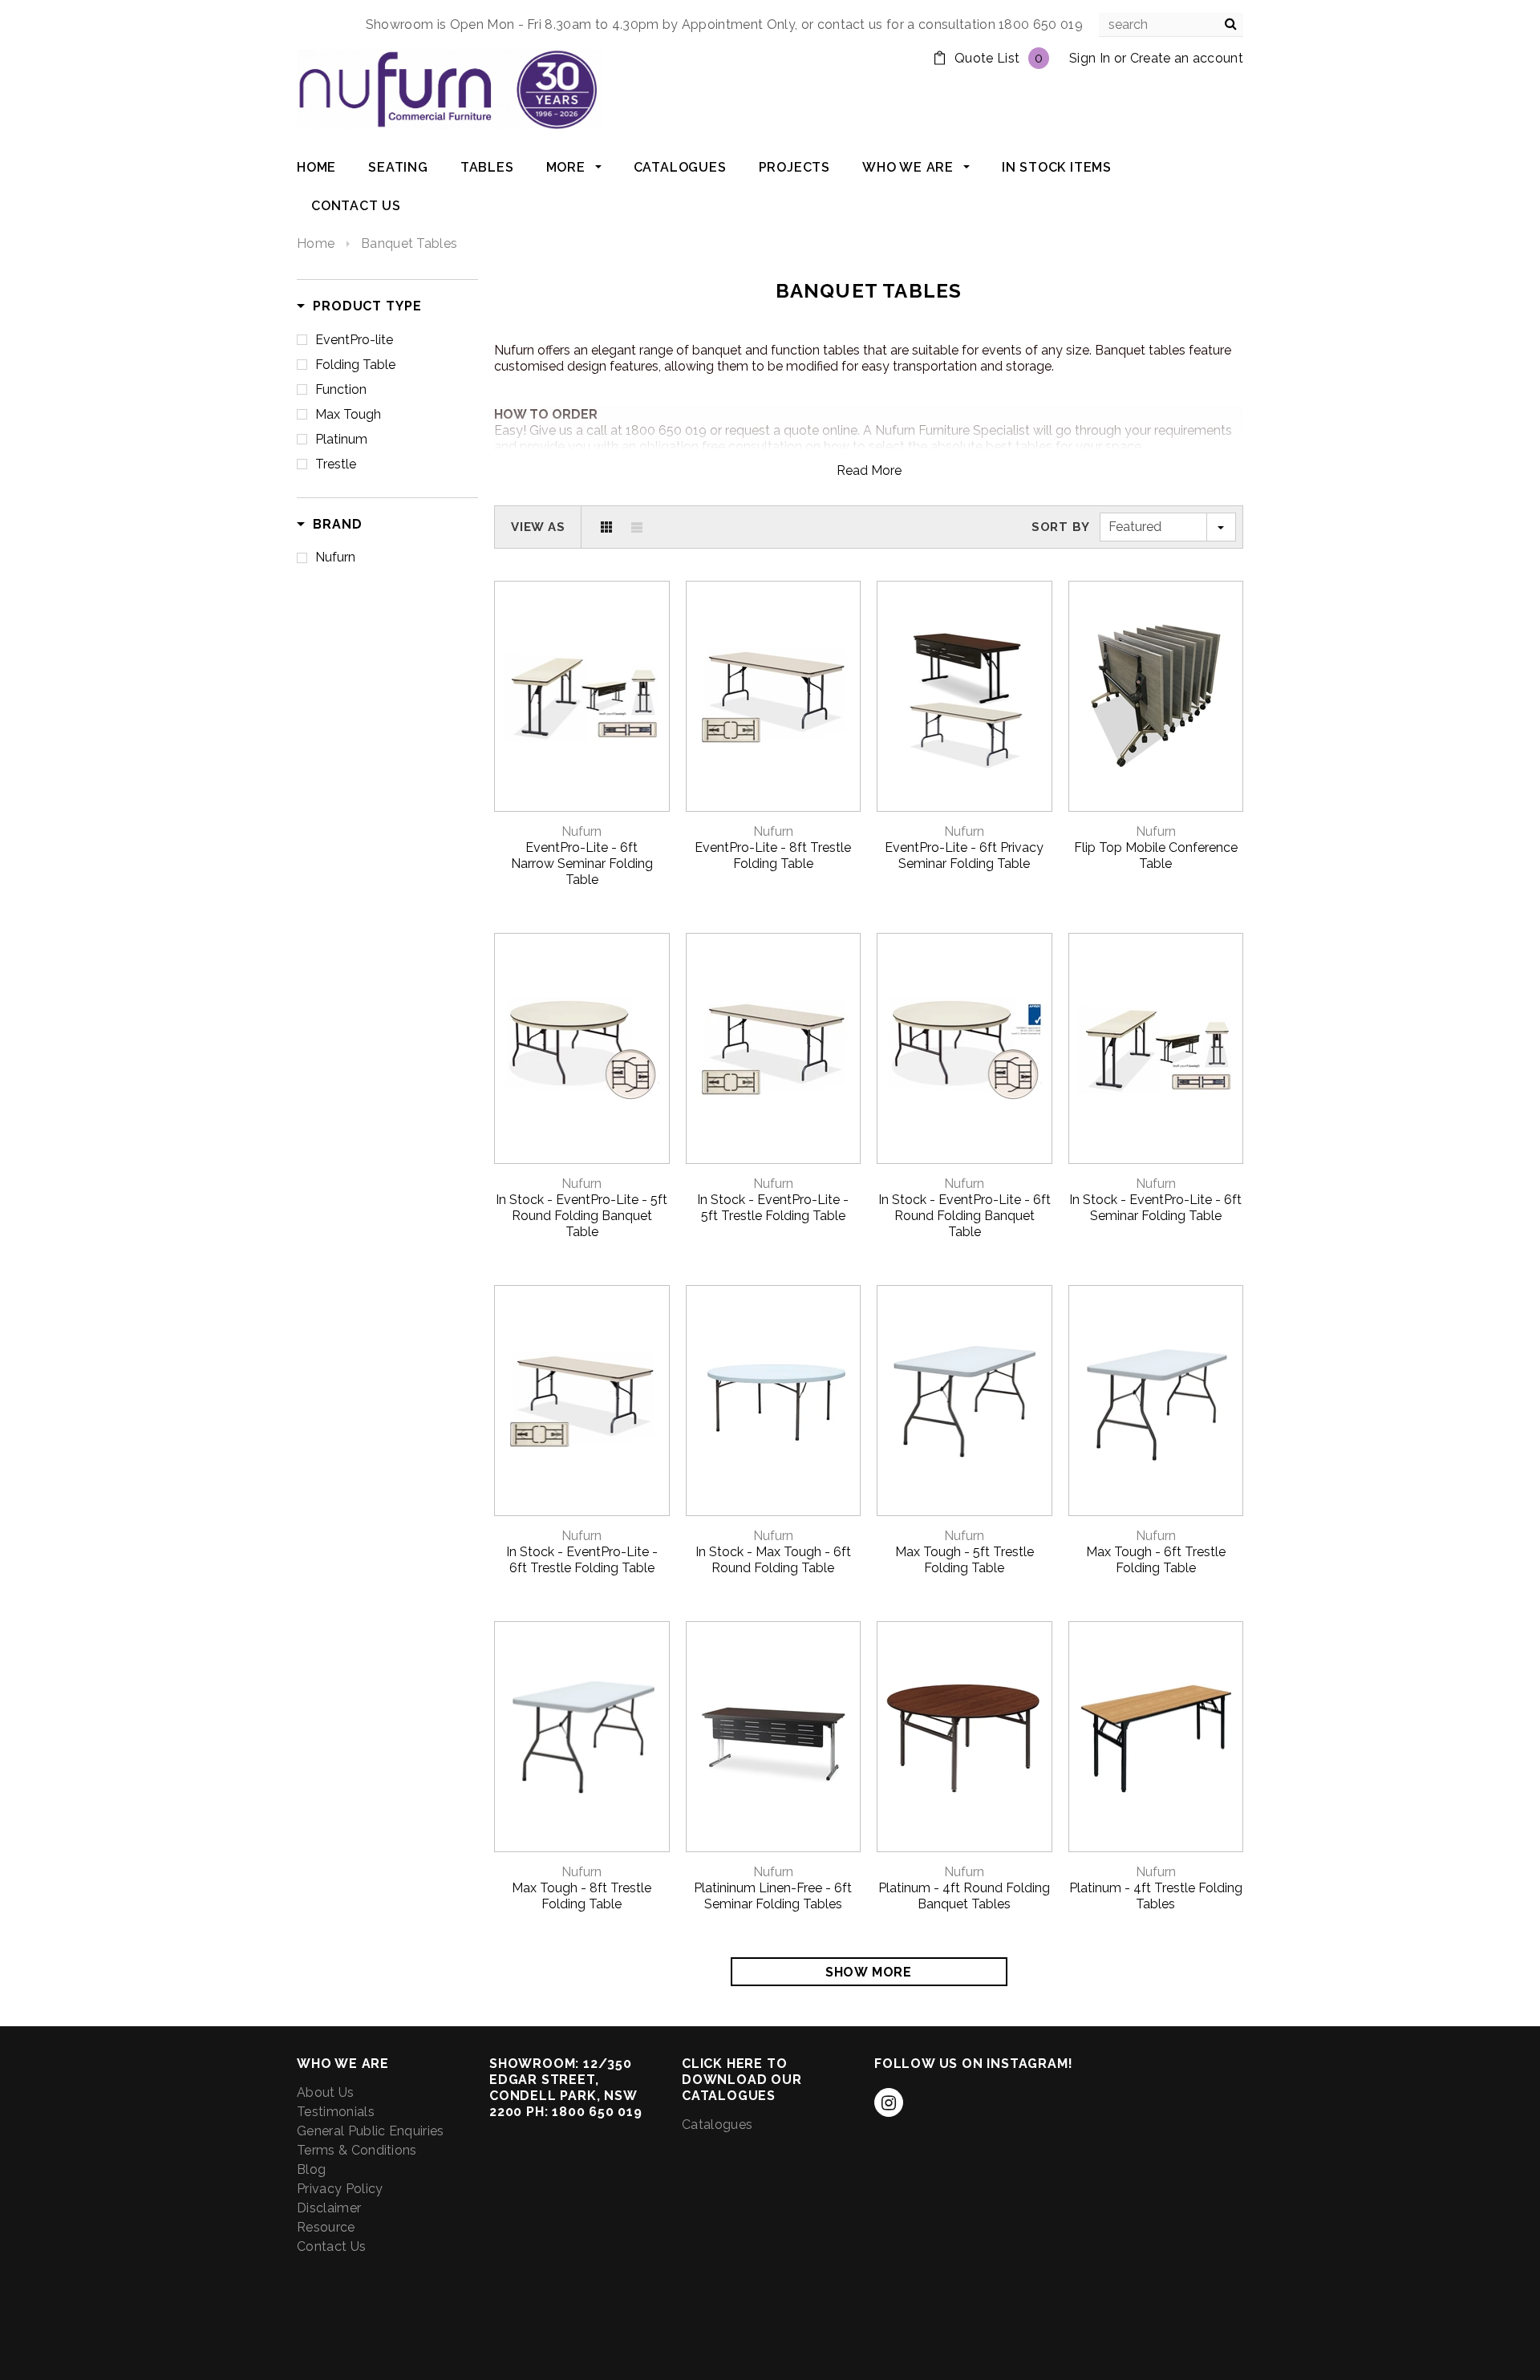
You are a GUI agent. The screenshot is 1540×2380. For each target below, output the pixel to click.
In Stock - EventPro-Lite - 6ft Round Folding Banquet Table (965, 1216)
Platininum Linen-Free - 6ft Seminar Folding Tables (773, 1896)
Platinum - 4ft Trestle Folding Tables (1156, 1896)
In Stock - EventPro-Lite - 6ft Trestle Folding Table (582, 1560)
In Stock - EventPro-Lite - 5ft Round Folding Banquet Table (582, 1216)
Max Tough (348, 414)
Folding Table (355, 365)
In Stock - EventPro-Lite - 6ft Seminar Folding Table (1155, 1208)
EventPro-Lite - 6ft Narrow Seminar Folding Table (582, 864)
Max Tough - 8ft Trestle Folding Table (582, 1896)
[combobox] (1171, 25)
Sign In (1090, 58)
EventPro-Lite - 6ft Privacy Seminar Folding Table (964, 856)
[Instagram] (889, 2102)
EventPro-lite (354, 340)
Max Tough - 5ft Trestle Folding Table (965, 1560)
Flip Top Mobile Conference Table (1156, 856)
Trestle (336, 464)
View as (538, 527)
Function (341, 389)
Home (316, 243)
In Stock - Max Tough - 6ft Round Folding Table (773, 1560)
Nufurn (335, 557)
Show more (869, 1972)
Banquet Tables (409, 243)
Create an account (1187, 58)
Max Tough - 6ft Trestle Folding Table (1156, 1560)
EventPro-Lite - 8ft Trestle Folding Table (773, 856)
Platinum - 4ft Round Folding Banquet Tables (964, 1896)
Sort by (1061, 527)
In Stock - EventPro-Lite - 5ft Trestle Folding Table (773, 1208)
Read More (869, 470)
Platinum (341, 439)
